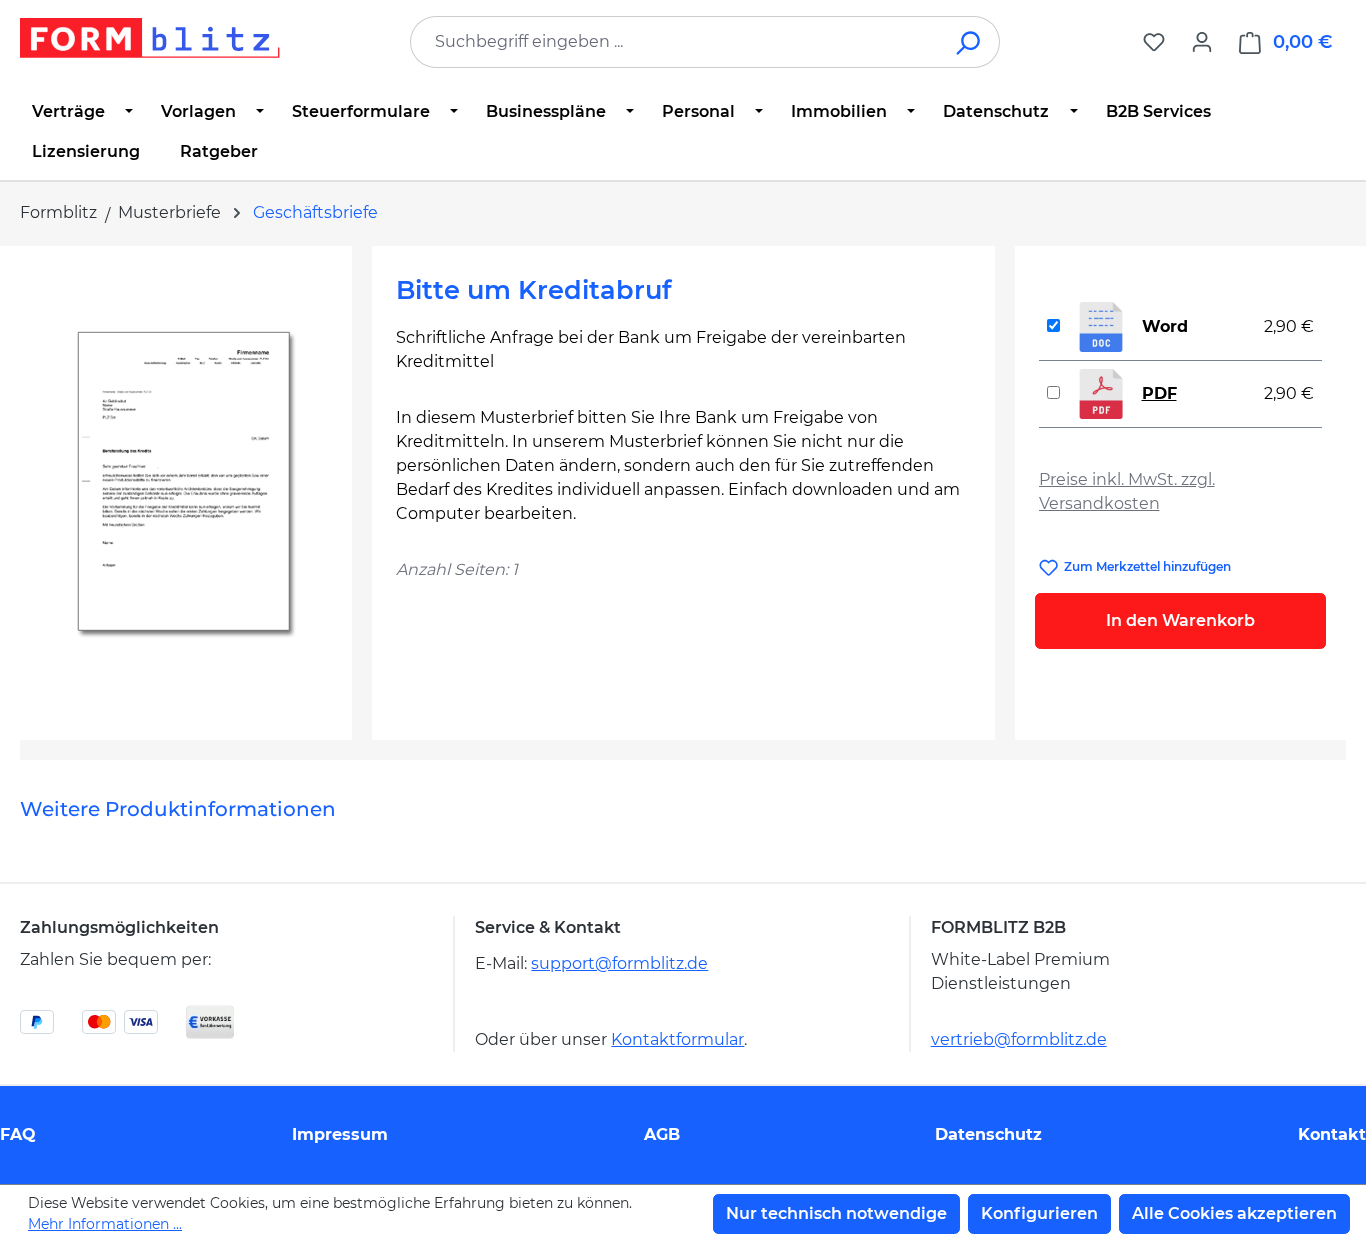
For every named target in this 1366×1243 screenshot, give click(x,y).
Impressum (340, 1134)
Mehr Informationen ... (105, 1224)
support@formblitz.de (619, 963)
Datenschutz (988, 1134)
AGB (662, 1134)
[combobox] (675, 42)
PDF (1159, 393)
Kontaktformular (677, 1039)
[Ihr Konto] (1202, 42)
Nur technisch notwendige (836, 1213)
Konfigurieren (1039, 1213)
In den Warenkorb (1180, 620)
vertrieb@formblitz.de (1019, 1039)
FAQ (18, 1134)
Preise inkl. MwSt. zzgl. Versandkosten (1127, 491)
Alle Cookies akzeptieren (1234, 1213)
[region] (186, 485)
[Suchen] (969, 42)
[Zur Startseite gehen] (150, 38)
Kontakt (1332, 1134)
